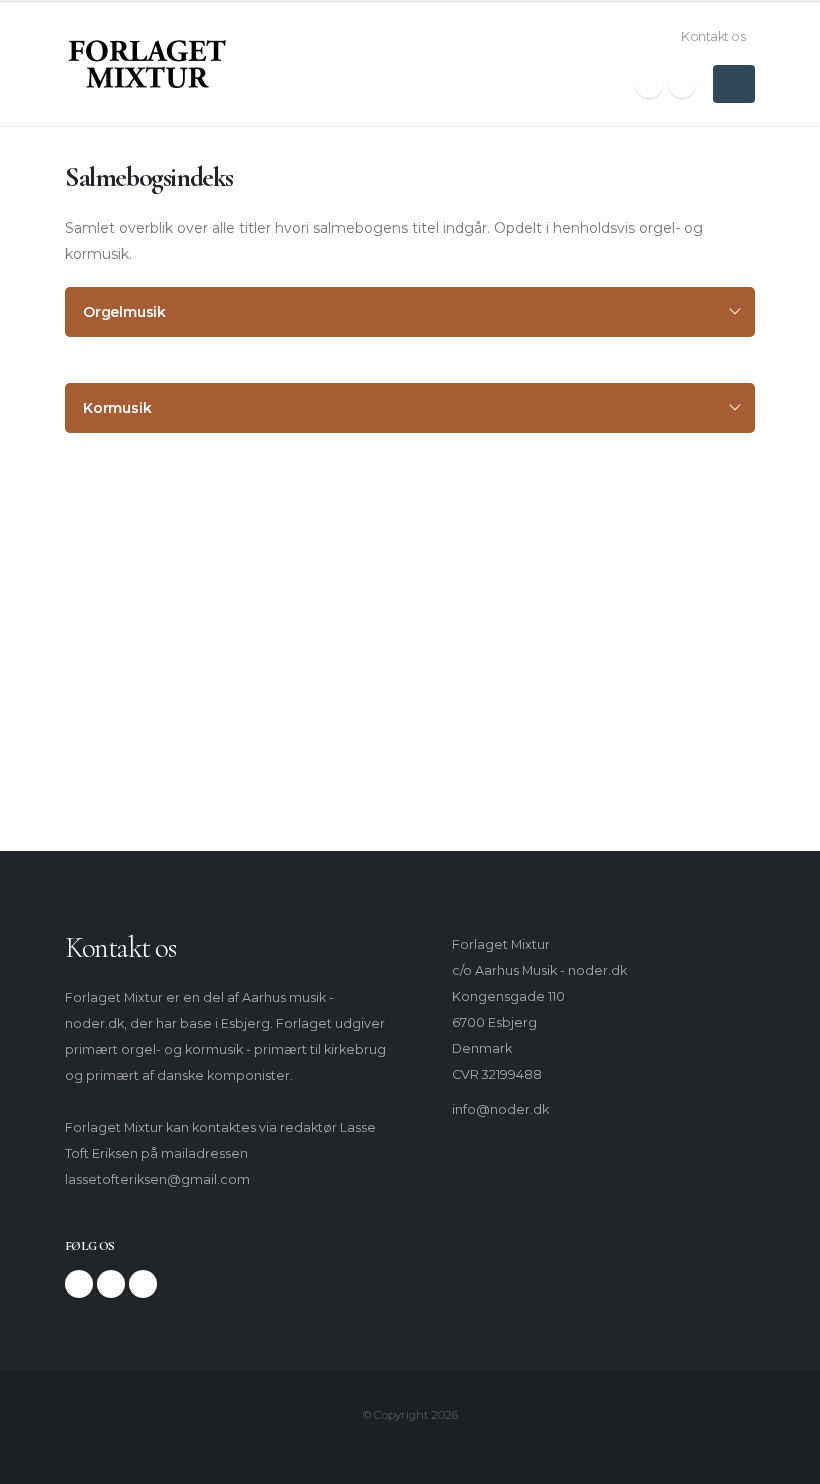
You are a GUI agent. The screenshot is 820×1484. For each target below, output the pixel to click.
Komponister (132, 538)
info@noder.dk (500, 1109)
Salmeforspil (130, 643)
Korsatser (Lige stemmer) (172, 713)
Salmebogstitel (139, 573)
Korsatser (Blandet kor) (164, 678)
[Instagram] (682, 84)
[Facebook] (649, 84)
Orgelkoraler (131, 608)
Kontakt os (713, 36)
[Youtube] (143, 1284)
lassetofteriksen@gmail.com (157, 1179)
